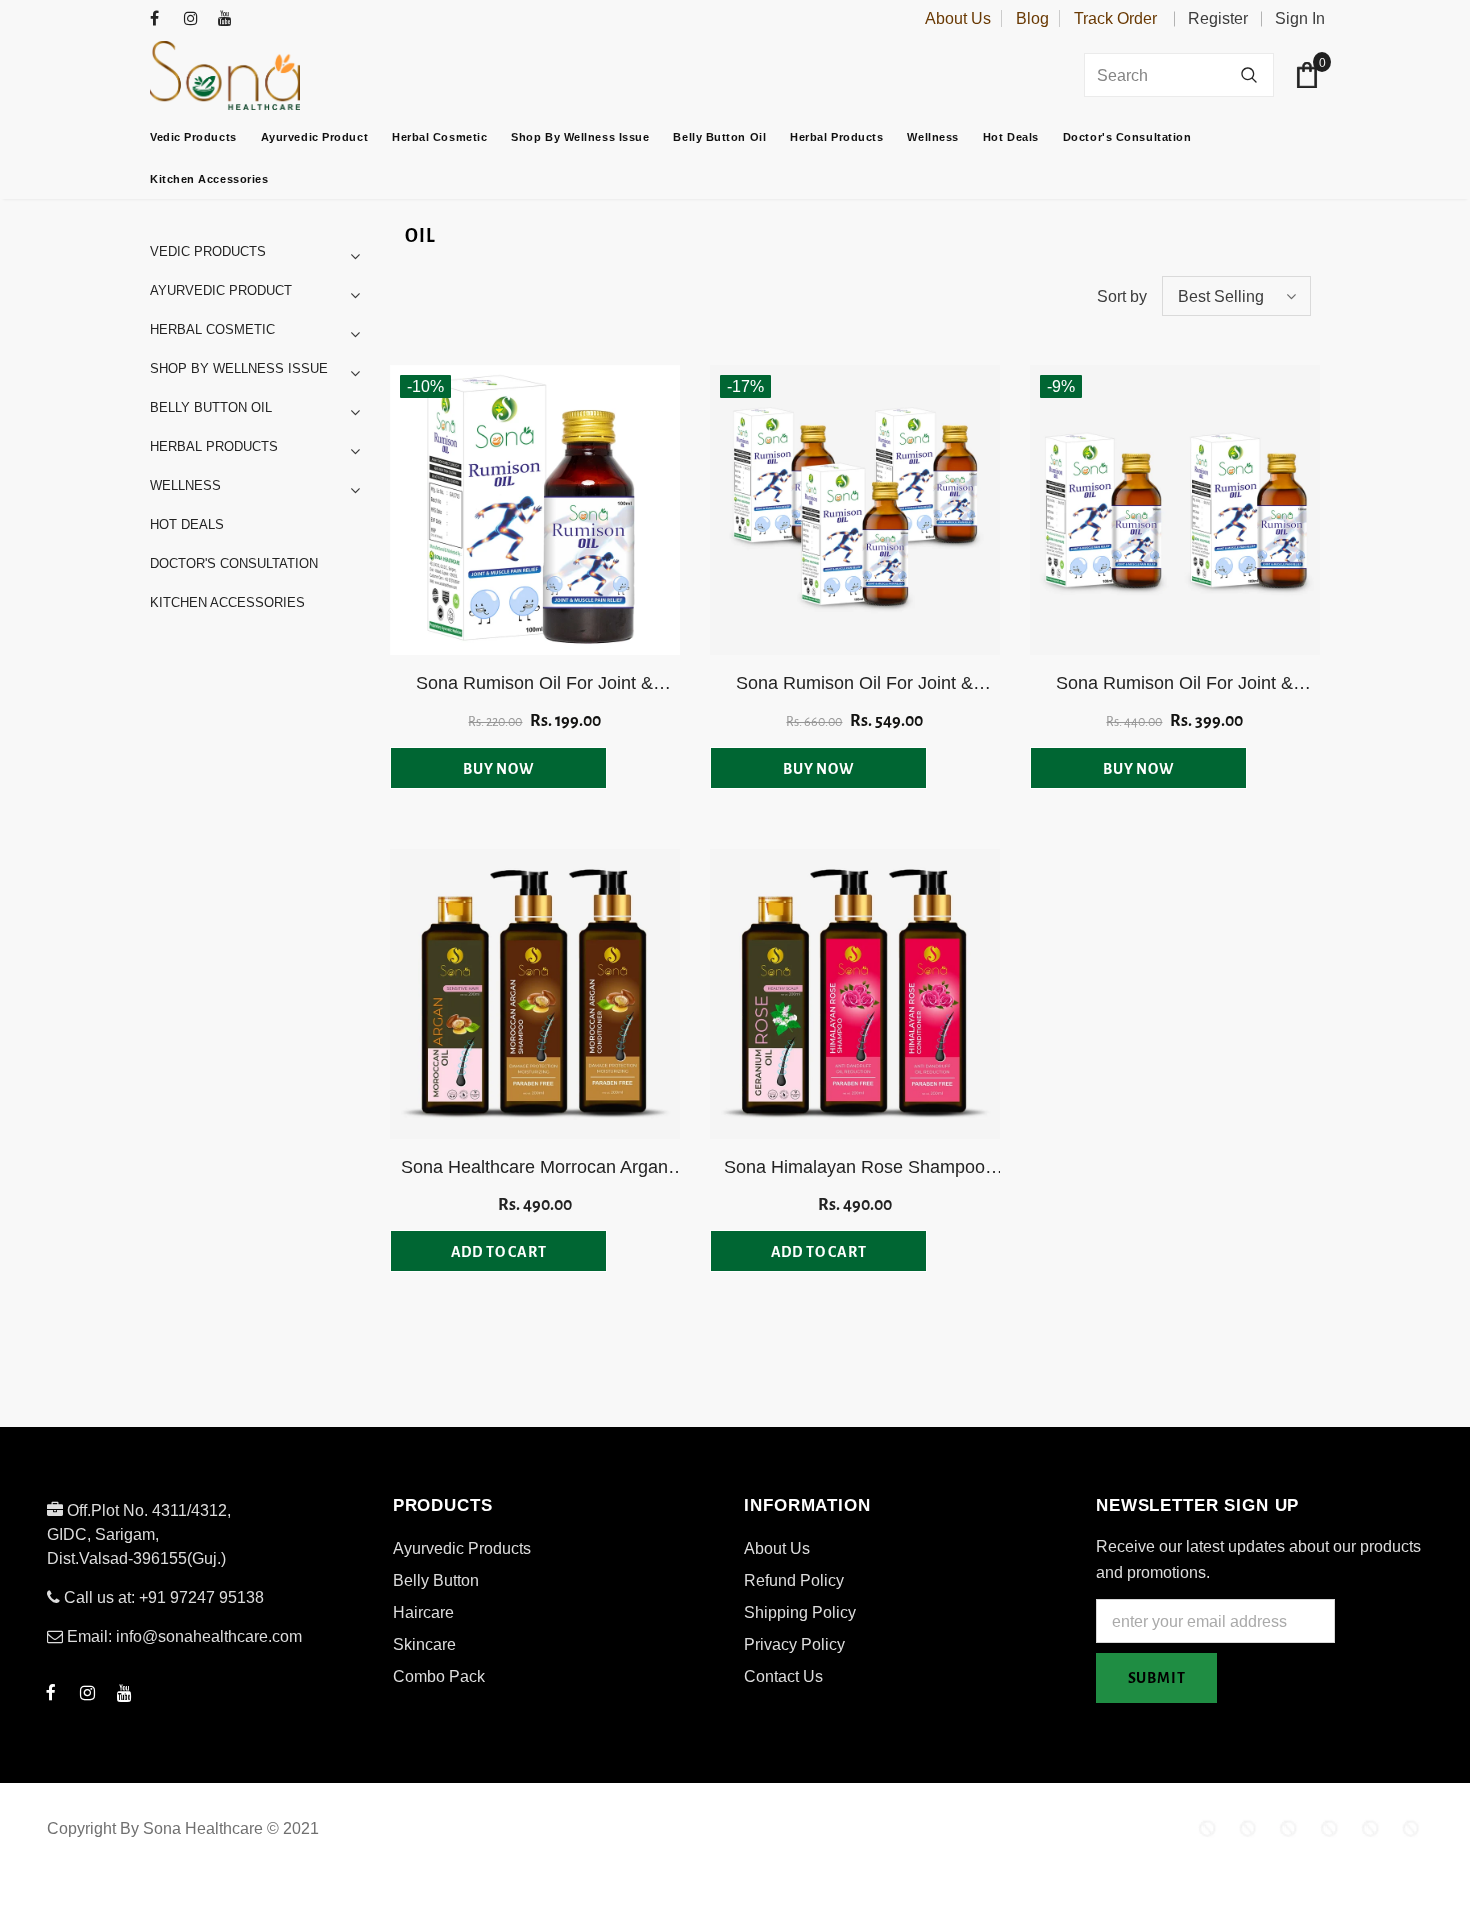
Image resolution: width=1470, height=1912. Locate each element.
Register (1218, 18)
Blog (1032, 18)
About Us (958, 18)
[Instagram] (196, 19)
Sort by (1122, 296)
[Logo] (275, 75)
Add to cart (499, 1252)
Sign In (1300, 18)
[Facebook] (162, 19)
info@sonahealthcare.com (209, 1636)
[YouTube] (230, 19)
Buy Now (498, 769)
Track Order (1115, 18)
